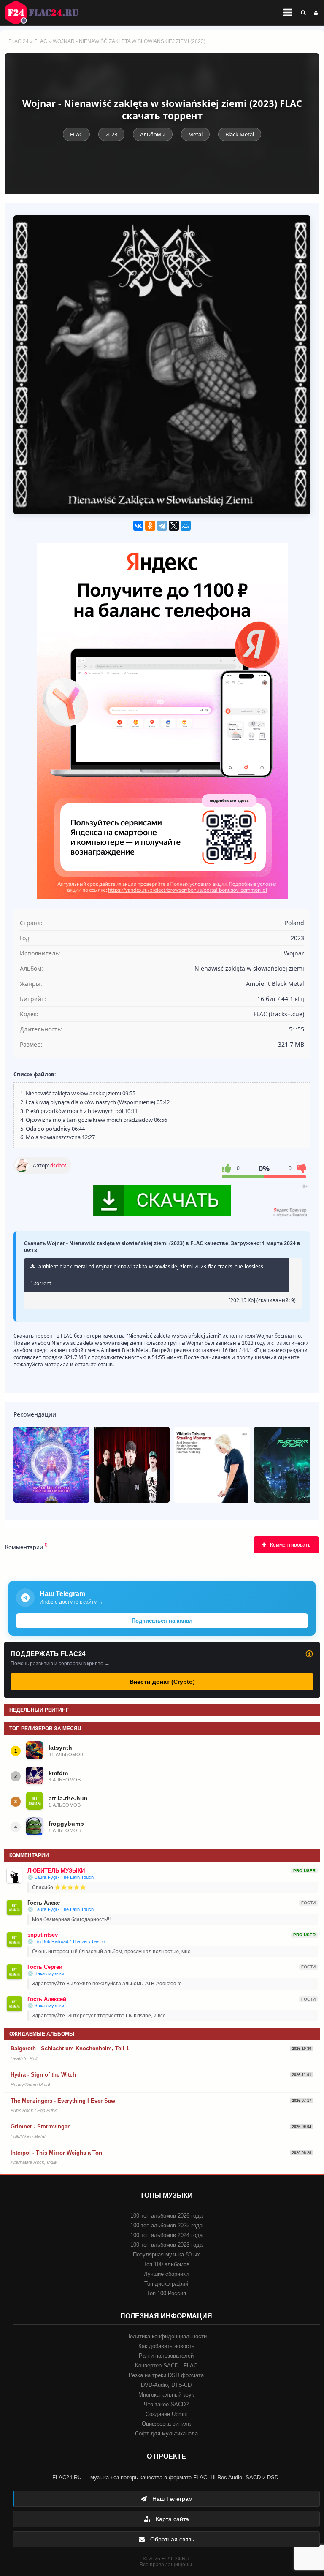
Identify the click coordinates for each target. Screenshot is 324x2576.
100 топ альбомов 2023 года (166, 2245)
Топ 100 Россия (166, 2293)
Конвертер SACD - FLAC (166, 2366)
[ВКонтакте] (138, 526)
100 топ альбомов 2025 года (166, 2225)
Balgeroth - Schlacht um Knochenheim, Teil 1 (70, 2048)
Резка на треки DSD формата (166, 2375)
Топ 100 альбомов (166, 2264)
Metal (195, 134)
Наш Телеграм (172, 2499)
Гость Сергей (45, 1967)
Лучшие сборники (166, 2274)
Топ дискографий (166, 2284)
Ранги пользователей (166, 2356)
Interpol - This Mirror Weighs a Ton (56, 2153)
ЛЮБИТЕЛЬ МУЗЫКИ (56, 1871)
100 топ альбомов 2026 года (166, 2216)
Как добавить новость (166, 2346)
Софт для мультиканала (166, 2433)
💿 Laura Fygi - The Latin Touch (61, 1877)
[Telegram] (162, 526)
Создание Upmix (166, 2414)
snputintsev (43, 1935)
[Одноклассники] (150, 526)
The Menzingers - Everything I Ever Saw (63, 2101)
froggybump (66, 1824)
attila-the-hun (68, 1798)
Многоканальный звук (166, 2395)
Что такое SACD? (166, 2404)
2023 (111, 134)
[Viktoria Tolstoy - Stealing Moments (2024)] (212, 1465)
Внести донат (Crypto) (162, 1682)
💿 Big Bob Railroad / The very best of (67, 1941)
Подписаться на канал (162, 1621)
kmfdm (58, 1773)
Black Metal (240, 134)
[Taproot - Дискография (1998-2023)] (132, 1465)
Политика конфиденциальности (166, 2336)
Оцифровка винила (166, 2424)
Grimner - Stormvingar (40, 2127)
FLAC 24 (46, 13)
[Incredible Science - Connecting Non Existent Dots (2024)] (51, 1465)
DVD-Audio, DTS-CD (166, 2385)
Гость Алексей (47, 1999)
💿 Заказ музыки (46, 1973)
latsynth (60, 1748)
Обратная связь (171, 2539)
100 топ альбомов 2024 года (166, 2235)
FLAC (41, 41)
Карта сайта (171, 2519)
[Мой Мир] (186, 526)
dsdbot (58, 1166)
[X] (174, 526)
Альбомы (153, 134)
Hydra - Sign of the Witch (43, 2075)
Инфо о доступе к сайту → (71, 1602)
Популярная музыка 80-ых (166, 2254)
